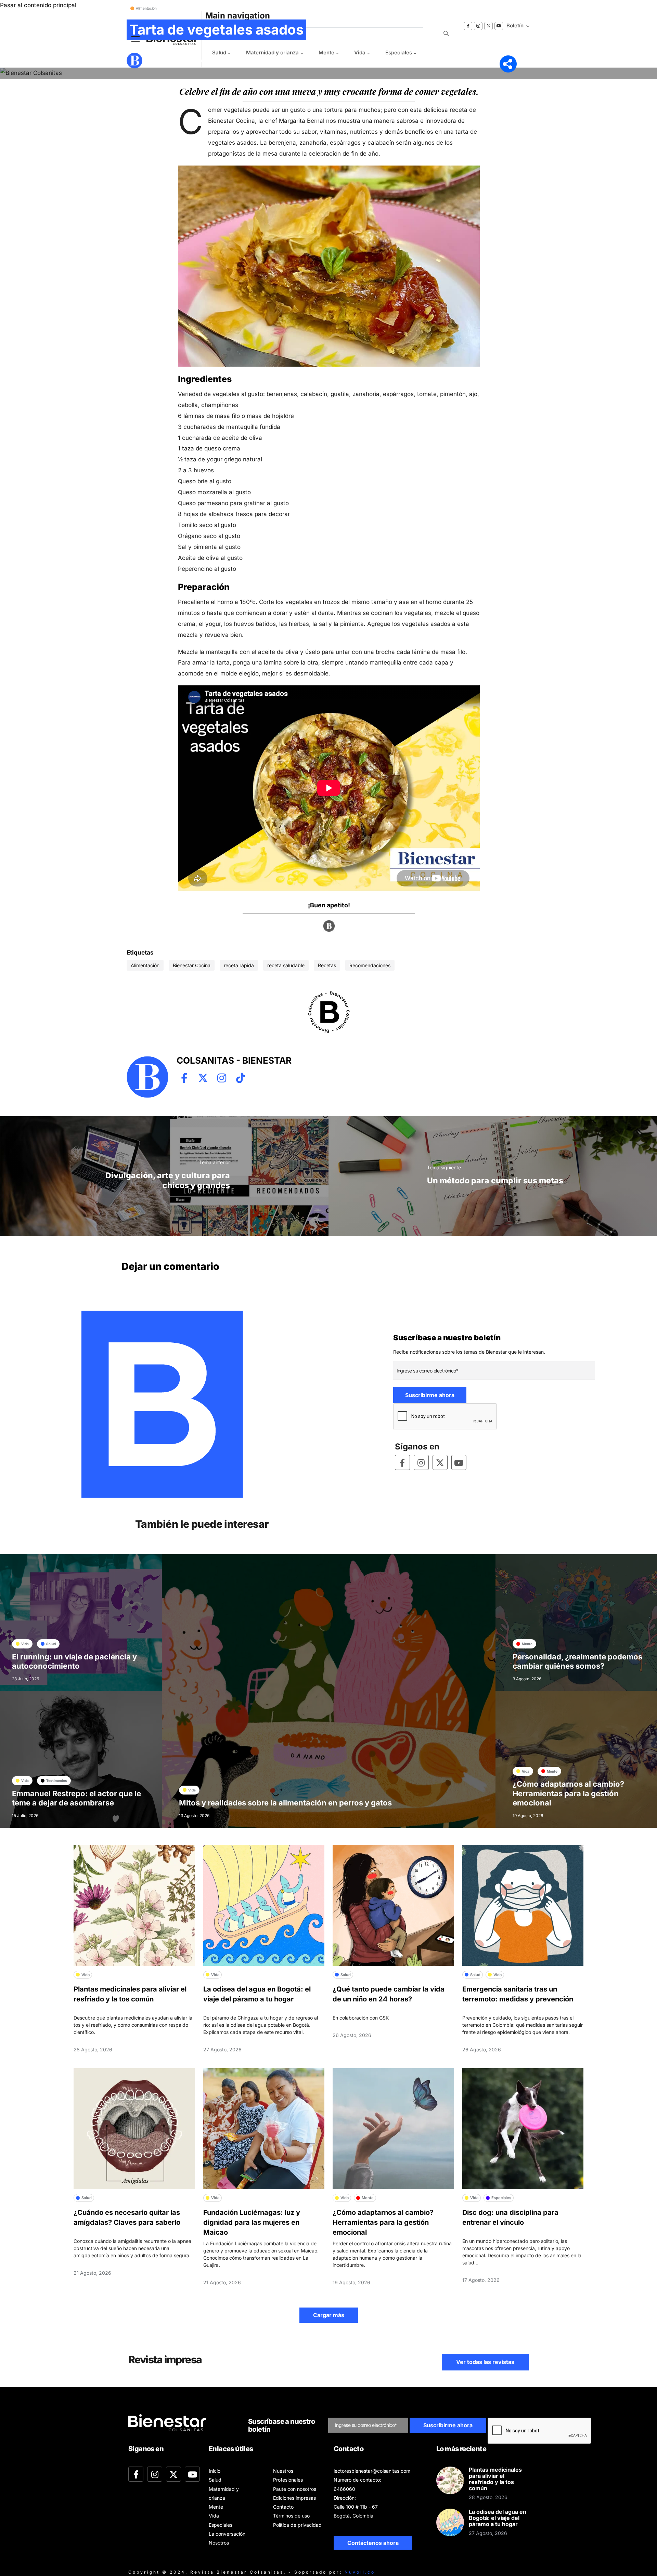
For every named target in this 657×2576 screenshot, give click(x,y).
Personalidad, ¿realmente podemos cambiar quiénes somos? (577, 1661)
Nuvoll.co (360, 2572)
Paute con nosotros (295, 2489)
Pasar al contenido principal (38, 5)
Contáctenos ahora (373, 2543)
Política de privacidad (297, 2525)
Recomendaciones (370, 965)
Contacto (283, 2507)
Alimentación (145, 965)
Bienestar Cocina (192, 965)
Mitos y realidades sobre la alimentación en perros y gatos (285, 1803)
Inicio (215, 2471)
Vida (360, 52)
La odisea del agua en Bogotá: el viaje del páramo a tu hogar (498, 2518)
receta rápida (239, 965)
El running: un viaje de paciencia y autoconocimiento (74, 1661)
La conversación (227, 2534)
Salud (215, 2480)
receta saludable (286, 965)
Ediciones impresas (294, 2498)
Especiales (399, 52)
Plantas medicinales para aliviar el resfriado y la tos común (495, 2479)
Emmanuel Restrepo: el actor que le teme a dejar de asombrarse (76, 1798)
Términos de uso (291, 2516)
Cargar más (329, 2315)
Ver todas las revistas (485, 2362)
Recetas (327, 965)
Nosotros (219, 2543)
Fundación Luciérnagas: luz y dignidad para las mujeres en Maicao (252, 2222)
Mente (326, 52)
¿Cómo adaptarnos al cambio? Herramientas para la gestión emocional (568, 1793)
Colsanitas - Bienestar (176, 60)
